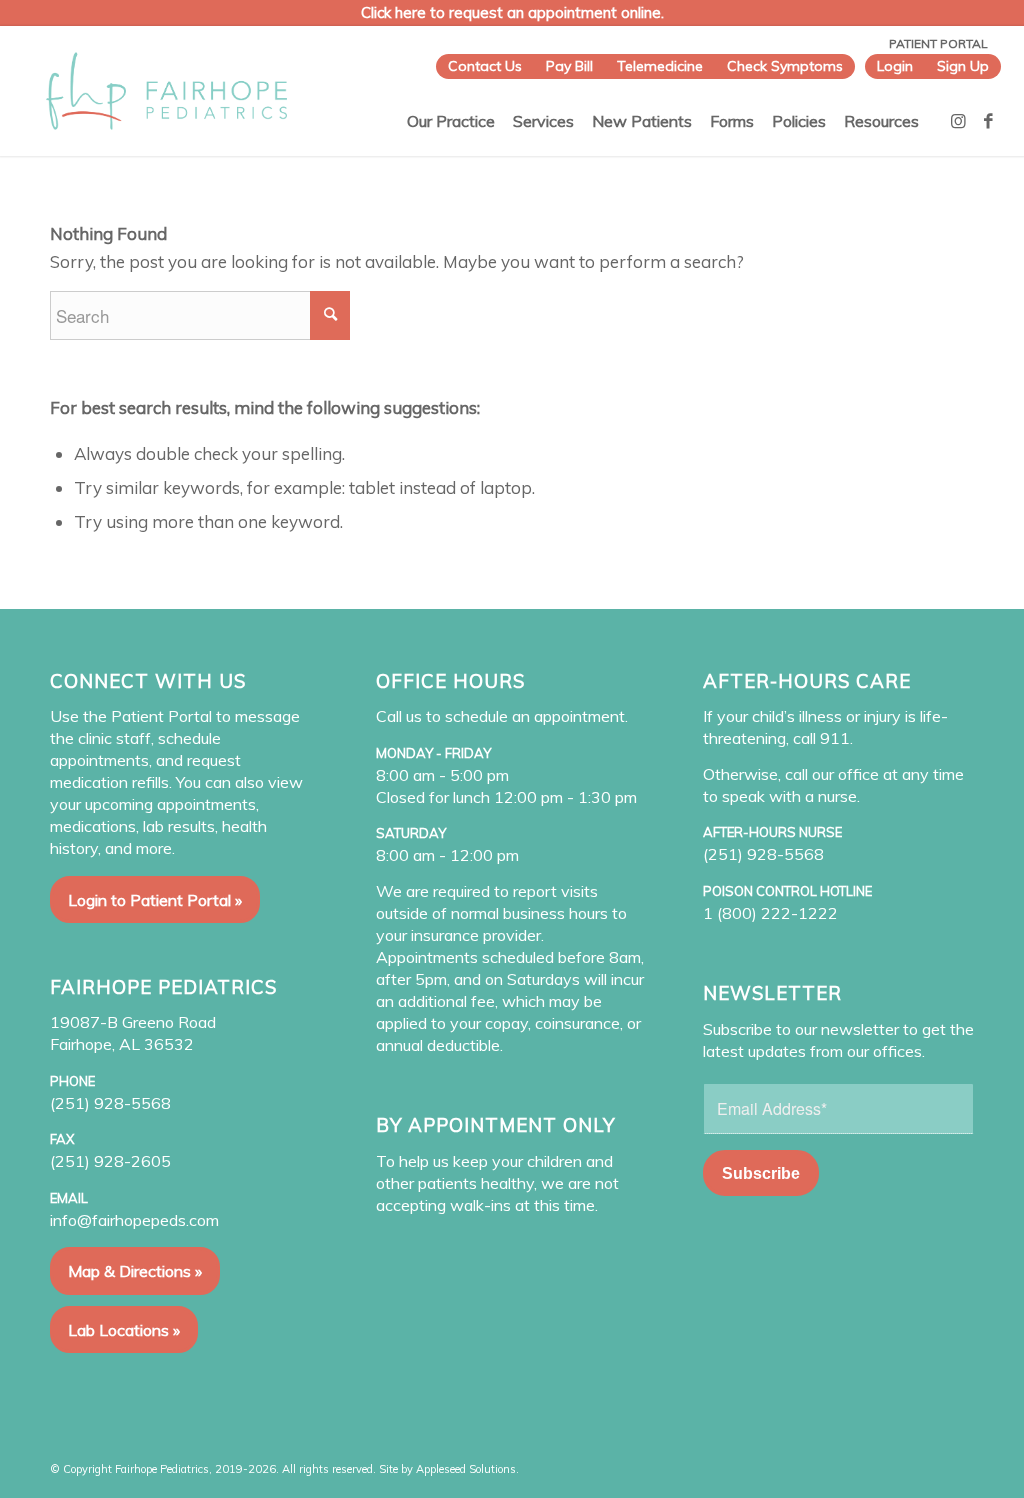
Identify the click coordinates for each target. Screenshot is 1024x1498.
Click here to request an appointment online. (512, 12)
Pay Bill (569, 66)
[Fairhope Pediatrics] (166, 91)
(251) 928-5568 (110, 1103)
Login (895, 66)
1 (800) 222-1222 (770, 913)
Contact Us (485, 66)
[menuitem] (485, 66)
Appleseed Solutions (466, 1469)
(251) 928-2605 (110, 1161)
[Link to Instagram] (959, 121)
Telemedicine (660, 66)
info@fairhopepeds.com (134, 1220)
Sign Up (963, 66)
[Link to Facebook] (989, 121)
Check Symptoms (785, 66)
